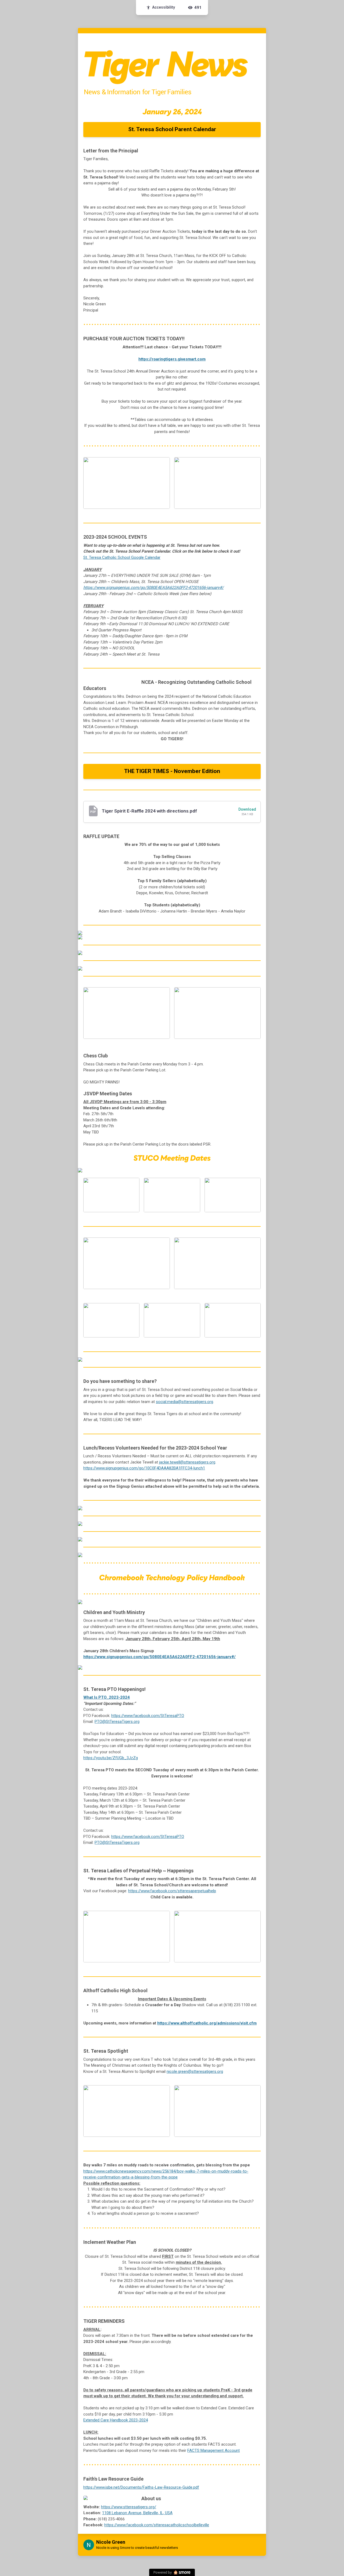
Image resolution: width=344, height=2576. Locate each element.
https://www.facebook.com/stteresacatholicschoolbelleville (157, 2525)
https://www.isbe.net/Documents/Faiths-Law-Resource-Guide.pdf (141, 2487)
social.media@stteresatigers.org (184, 1402)
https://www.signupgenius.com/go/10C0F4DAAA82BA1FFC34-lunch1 (144, 1468)
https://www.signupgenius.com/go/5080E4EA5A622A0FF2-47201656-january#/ (153, 588)
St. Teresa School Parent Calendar (172, 129)
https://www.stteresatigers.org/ (129, 2507)
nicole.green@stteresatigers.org (195, 2071)
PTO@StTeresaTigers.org (117, 1722)
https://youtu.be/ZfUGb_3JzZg (111, 1758)
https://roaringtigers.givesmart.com (172, 359)
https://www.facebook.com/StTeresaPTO (148, 1716)
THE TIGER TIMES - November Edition (172, 771)
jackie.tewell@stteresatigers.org (187, 1462)
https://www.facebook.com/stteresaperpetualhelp (172, 1891)
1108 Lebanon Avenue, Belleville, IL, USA (137, 2513)
